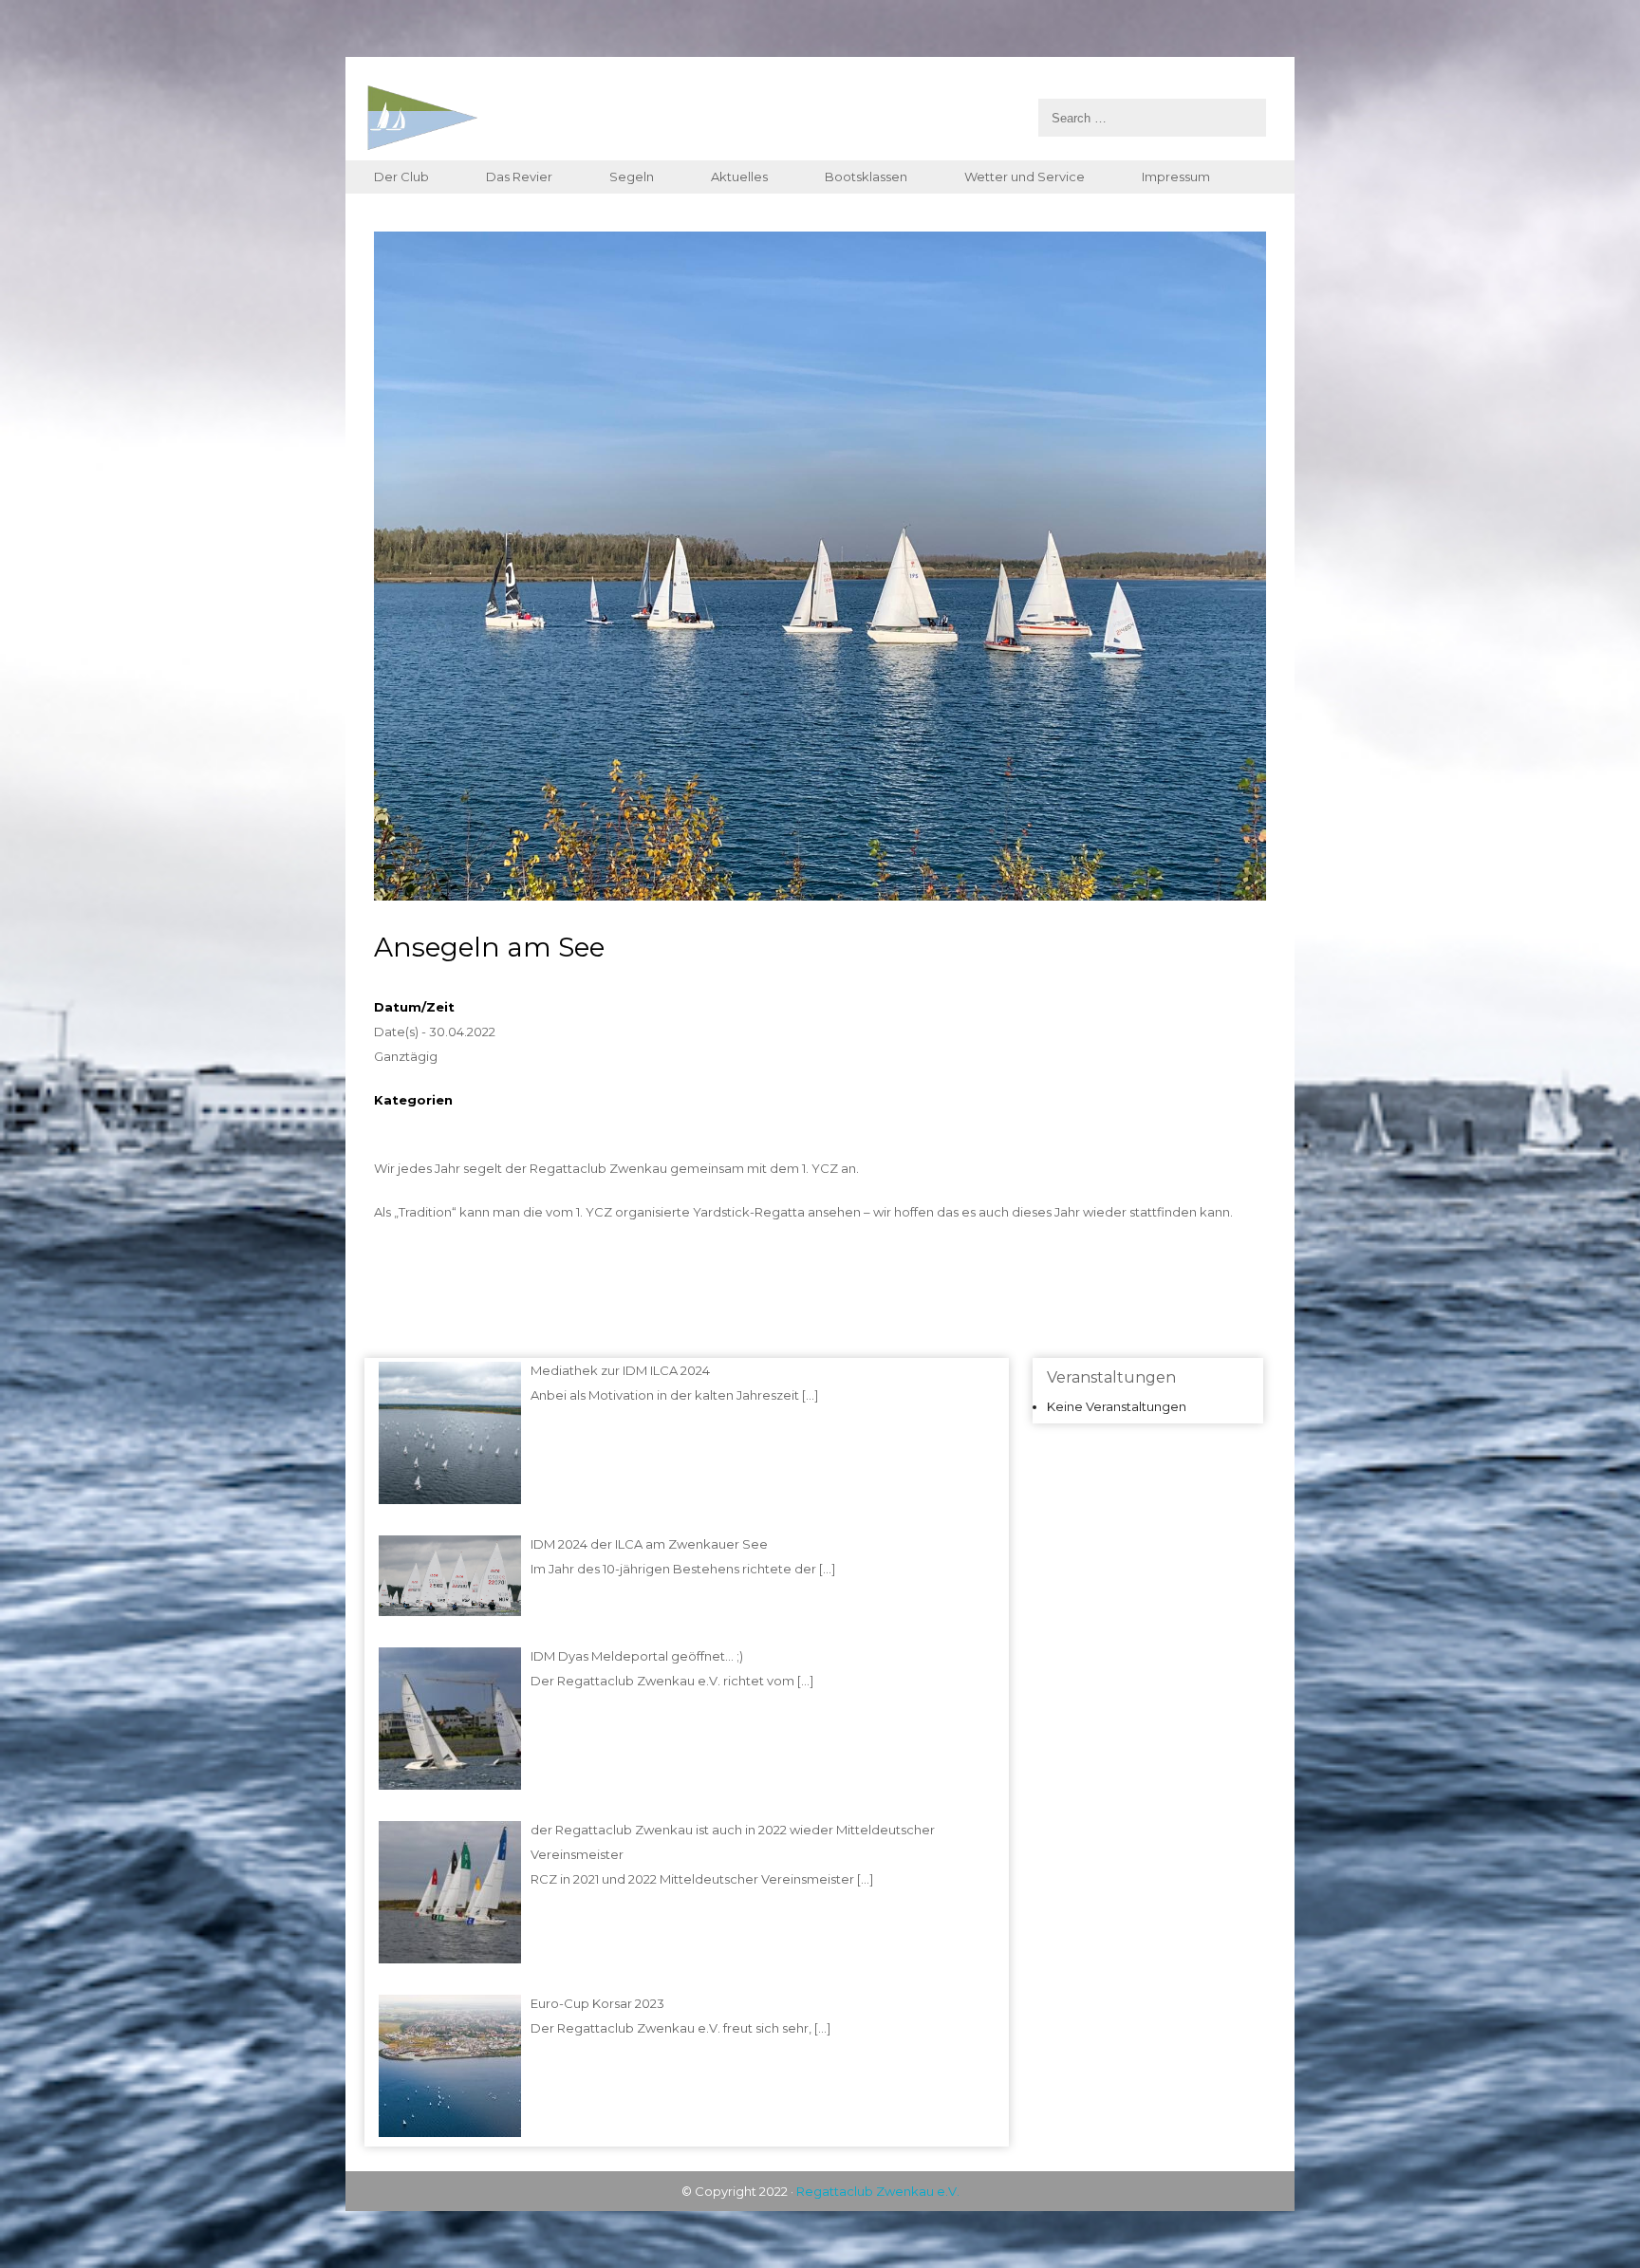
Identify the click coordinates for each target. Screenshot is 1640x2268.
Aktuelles (739, 177)
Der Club (401, 177)
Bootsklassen (866, 177)
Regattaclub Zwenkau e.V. (878, 2191)
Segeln (632, 177)
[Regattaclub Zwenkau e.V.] (816, 118)
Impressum (1176, 177)
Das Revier (519, 177)
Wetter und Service (1025, 177)
